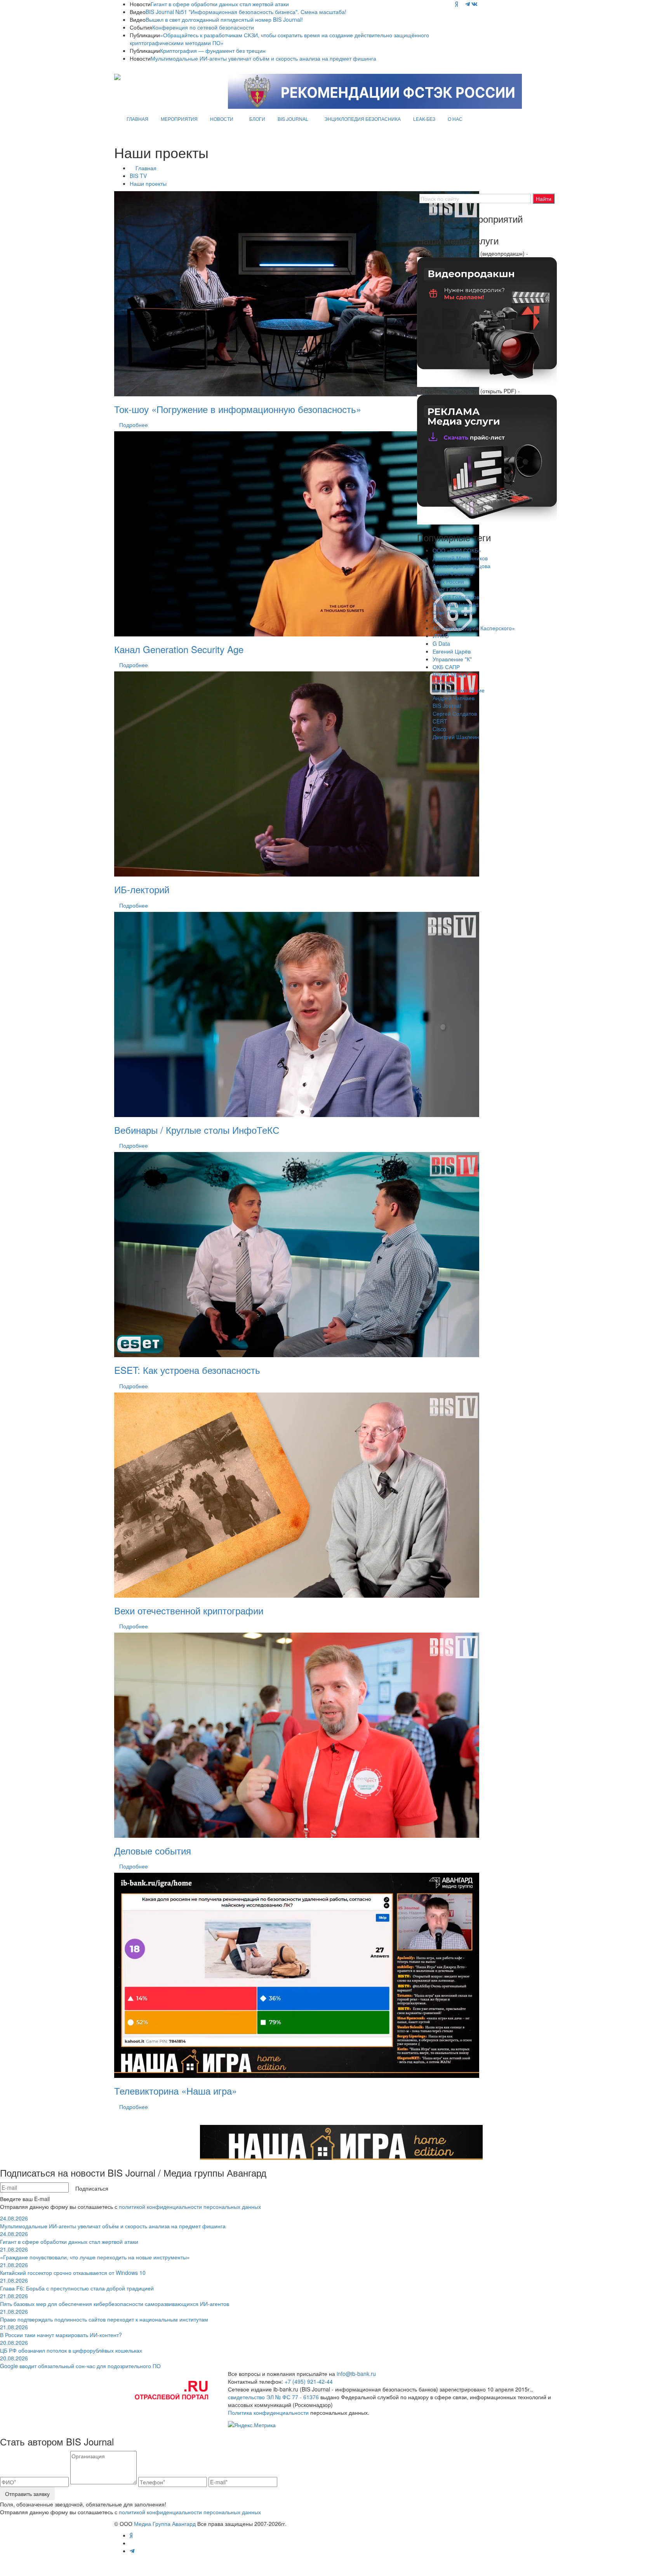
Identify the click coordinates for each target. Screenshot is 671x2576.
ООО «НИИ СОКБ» (457, 550)
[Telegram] (468, 4)
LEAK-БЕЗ (424, 119)
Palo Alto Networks (456, 605)
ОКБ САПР (446, 667)
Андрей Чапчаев (454, 698)
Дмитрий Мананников (460, 558)
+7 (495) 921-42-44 (309, 2381)
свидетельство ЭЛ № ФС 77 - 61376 (273, 2397)
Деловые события (153, 1850)
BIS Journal (447, 706)
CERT (440, 721)
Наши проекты (148, 183)
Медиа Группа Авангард (165, 2524)
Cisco (439, 729)
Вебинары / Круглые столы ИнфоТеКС (197, 1130)
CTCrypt (443, 682)
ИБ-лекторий (142, 889)
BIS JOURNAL (293, 119)
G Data (441, 643)
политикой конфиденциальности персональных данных (190, 2207)
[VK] (475, 4)
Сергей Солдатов (455, 713)
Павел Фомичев (453, 573)
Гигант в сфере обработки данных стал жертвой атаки (220, 4)
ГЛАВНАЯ (137, 119)
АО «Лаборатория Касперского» (474, 628)
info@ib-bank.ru (356, 2374)
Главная (146, 168)
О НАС (455, 119)
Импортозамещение (459, 690)
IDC (437, 620)
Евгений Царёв (452, 651)
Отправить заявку (27, 2494)
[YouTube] (462, 4)
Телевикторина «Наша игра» (176, 2091)
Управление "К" (452, 659)
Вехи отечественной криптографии (189, 1610)
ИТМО (441, 636)
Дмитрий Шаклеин (456, 737)
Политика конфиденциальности (268, 2412)
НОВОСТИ (222, 119)
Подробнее (134, 425)
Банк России (448, 581)
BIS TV (138, 176)
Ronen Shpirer (450, 675)
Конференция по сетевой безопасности (203, 27)
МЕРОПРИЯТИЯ (179, 119)
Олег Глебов (448, 589)
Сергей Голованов (456, 597)
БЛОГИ (257, 119)
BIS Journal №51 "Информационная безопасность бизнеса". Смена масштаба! (246, 12)
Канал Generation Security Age (179, 649)
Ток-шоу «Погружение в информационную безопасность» (238, 409)
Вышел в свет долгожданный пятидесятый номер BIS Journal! (224, 19)
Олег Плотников (453, 612)
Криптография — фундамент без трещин (213, 51)
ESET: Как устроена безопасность (187, 1370)
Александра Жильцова (462, 566)
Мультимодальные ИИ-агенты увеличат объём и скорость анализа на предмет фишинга (263, 58)
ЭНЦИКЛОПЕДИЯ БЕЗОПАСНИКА (362, 119)
